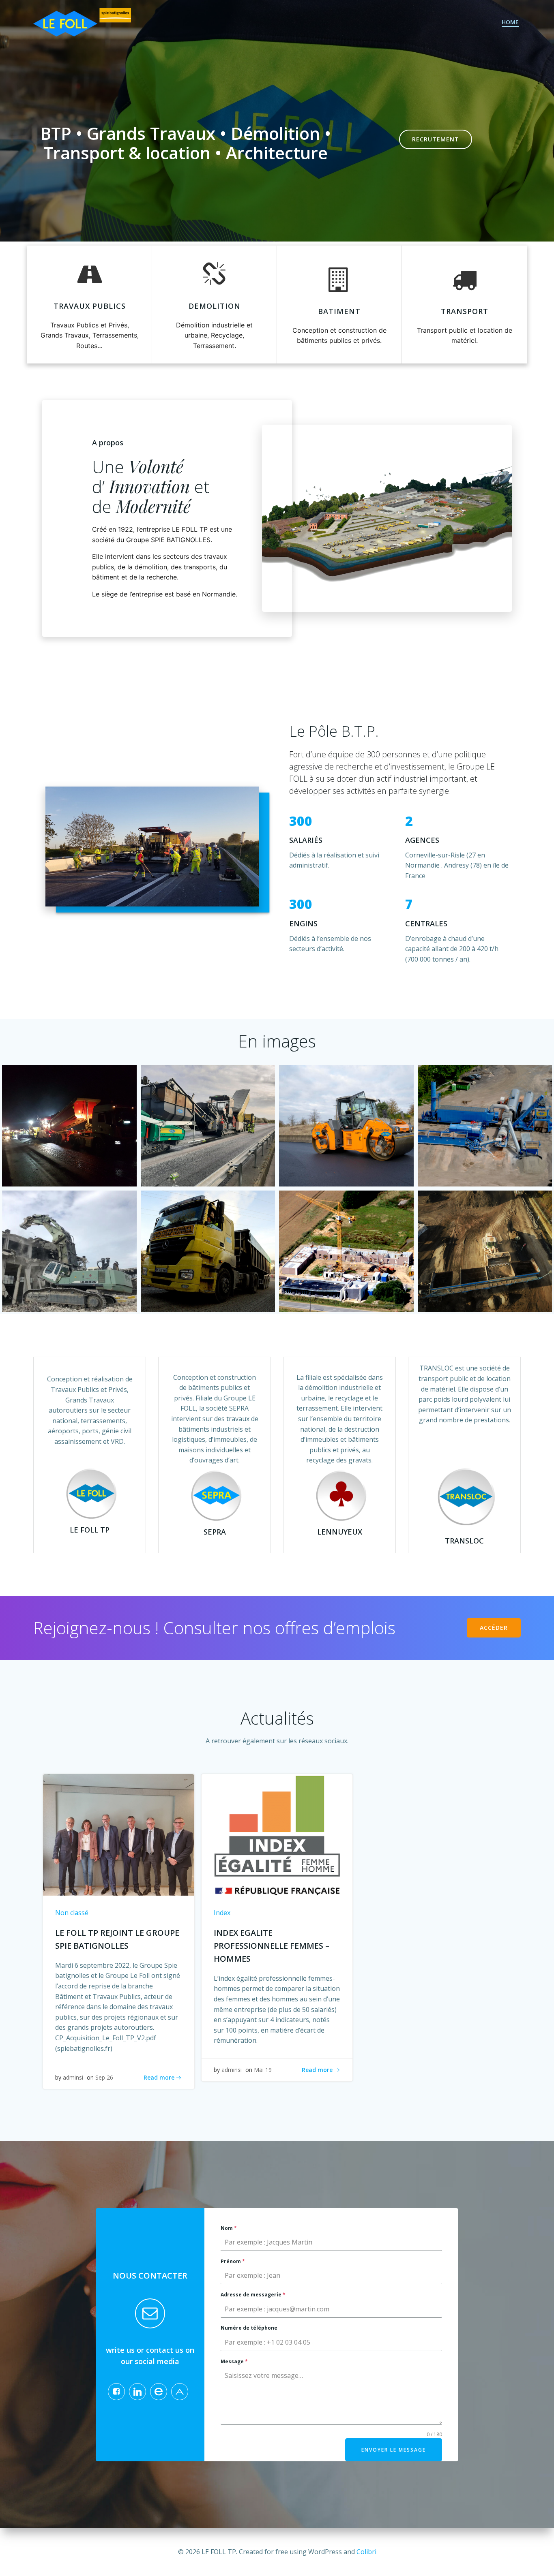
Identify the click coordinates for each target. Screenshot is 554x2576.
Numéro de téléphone (249, 2328)
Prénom (233, 2261)
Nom (229, 2228)
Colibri (366, 2552)
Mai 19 (263, 2070)
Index (222, 1913)
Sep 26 (104, 2077)
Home (510, 22)
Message (234, 2361)
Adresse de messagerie (253, 2295)
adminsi (73, 2077)
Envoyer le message (394, 2450)
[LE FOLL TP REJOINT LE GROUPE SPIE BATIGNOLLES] (119, 1834)
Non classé (72, 1913)
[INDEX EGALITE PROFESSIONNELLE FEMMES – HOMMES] (277, 1834)
